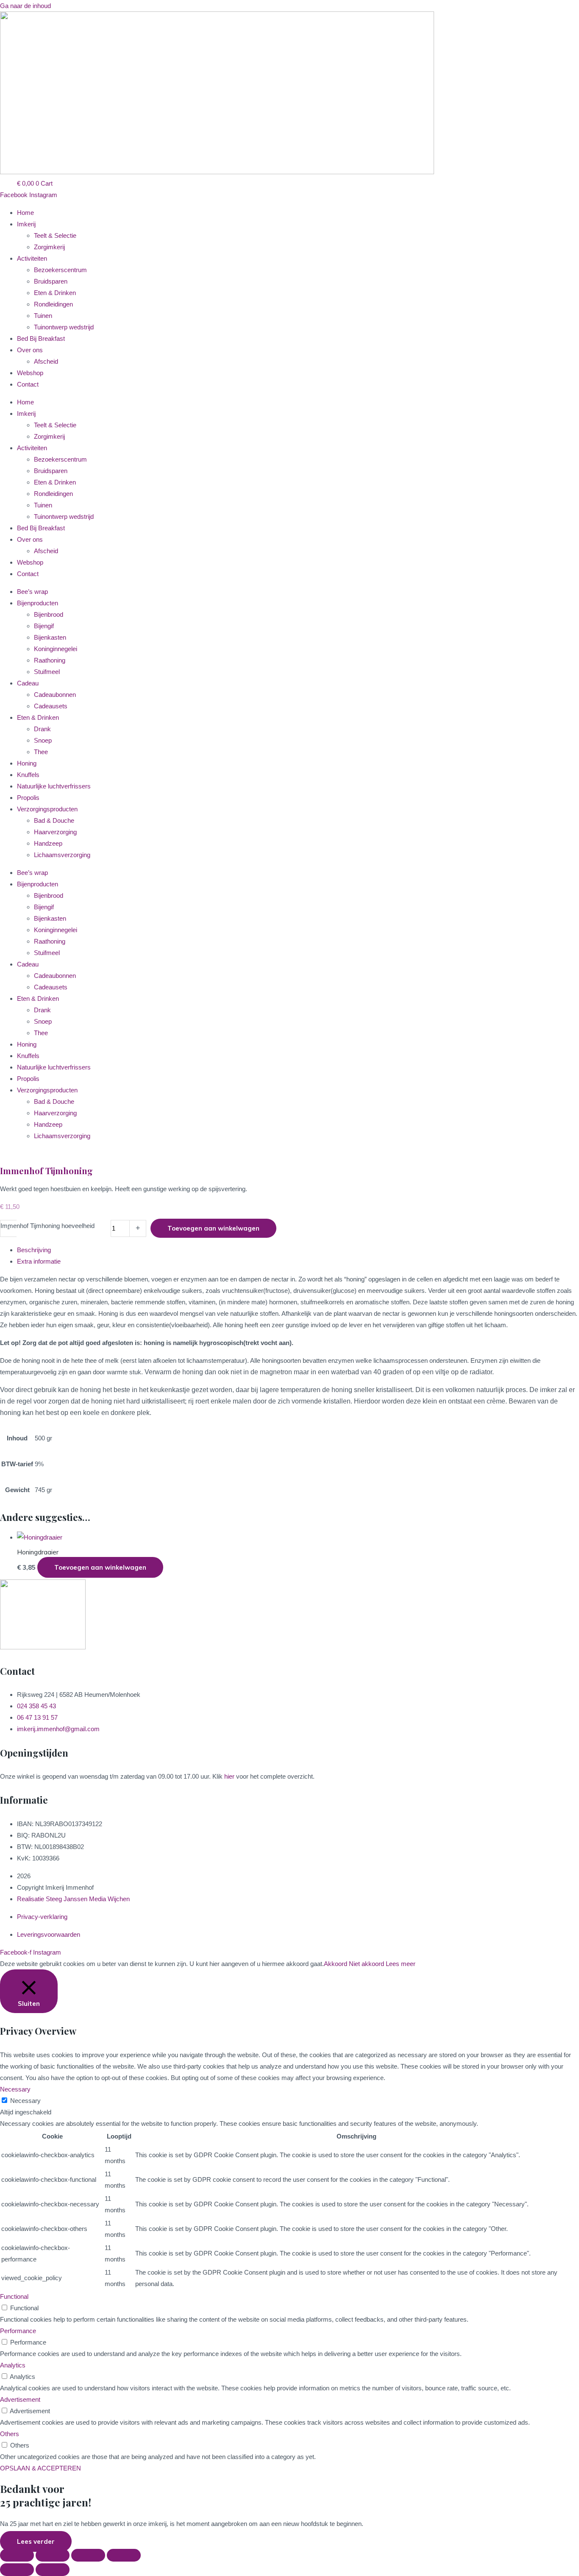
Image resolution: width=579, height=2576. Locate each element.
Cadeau (28, 683)
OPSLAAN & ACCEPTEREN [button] (40, 2468)
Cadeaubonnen (55, 695)
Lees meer (401, 1964)
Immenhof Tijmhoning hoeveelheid (47, 1226)
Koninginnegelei (56, 649)
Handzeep (48, 843)
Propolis (28, 798)
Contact (28, 384)
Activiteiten (32, 258)
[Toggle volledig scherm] (53, 2555)
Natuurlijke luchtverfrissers (54, 786)
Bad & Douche (54, 820)
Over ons (30, 350)
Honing (27, 763)
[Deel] (88, 2555)
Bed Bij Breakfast (41, 338)
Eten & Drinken (55, 293)
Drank (42, 729)
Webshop (30, 373)
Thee (41, 752)
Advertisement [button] (20, 2399)
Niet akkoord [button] (366, 1964)
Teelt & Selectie (55, 235)
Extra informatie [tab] (39, 1261)
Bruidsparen (51, 281)
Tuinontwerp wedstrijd (64, 327)
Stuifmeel (47, 672)
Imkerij (26, 224)
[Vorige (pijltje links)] (17, 2570)
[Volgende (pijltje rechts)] (53, 2570)
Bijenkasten (50, 637)
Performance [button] (18, 2331)
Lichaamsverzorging (62, 855)
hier (229, 1776)
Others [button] (10, 2434)
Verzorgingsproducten (47, 809)
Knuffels (28, 775)
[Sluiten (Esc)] (124, 2555)
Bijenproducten (38, 603)
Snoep (43, 740)
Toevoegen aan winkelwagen (213, 1228)
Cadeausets (51, 706)
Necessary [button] (15, 2089)
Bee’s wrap (32, 592)
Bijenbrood (49, 614)
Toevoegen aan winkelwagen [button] (100, 1567)
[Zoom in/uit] (17, 2555)
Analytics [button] (13, 2365)
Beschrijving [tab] (34, 1250)
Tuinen (43, 316)
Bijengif (44, 626)
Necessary (25, 2101)
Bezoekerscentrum (60, 270)
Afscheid (46, 361)
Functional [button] (14, 2296)
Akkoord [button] (335, 1964)
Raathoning (50, 660)
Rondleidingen (53, 304)
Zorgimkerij (49, 247)
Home (25, 213)
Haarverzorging (55, 832)
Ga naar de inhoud (25, 6)
